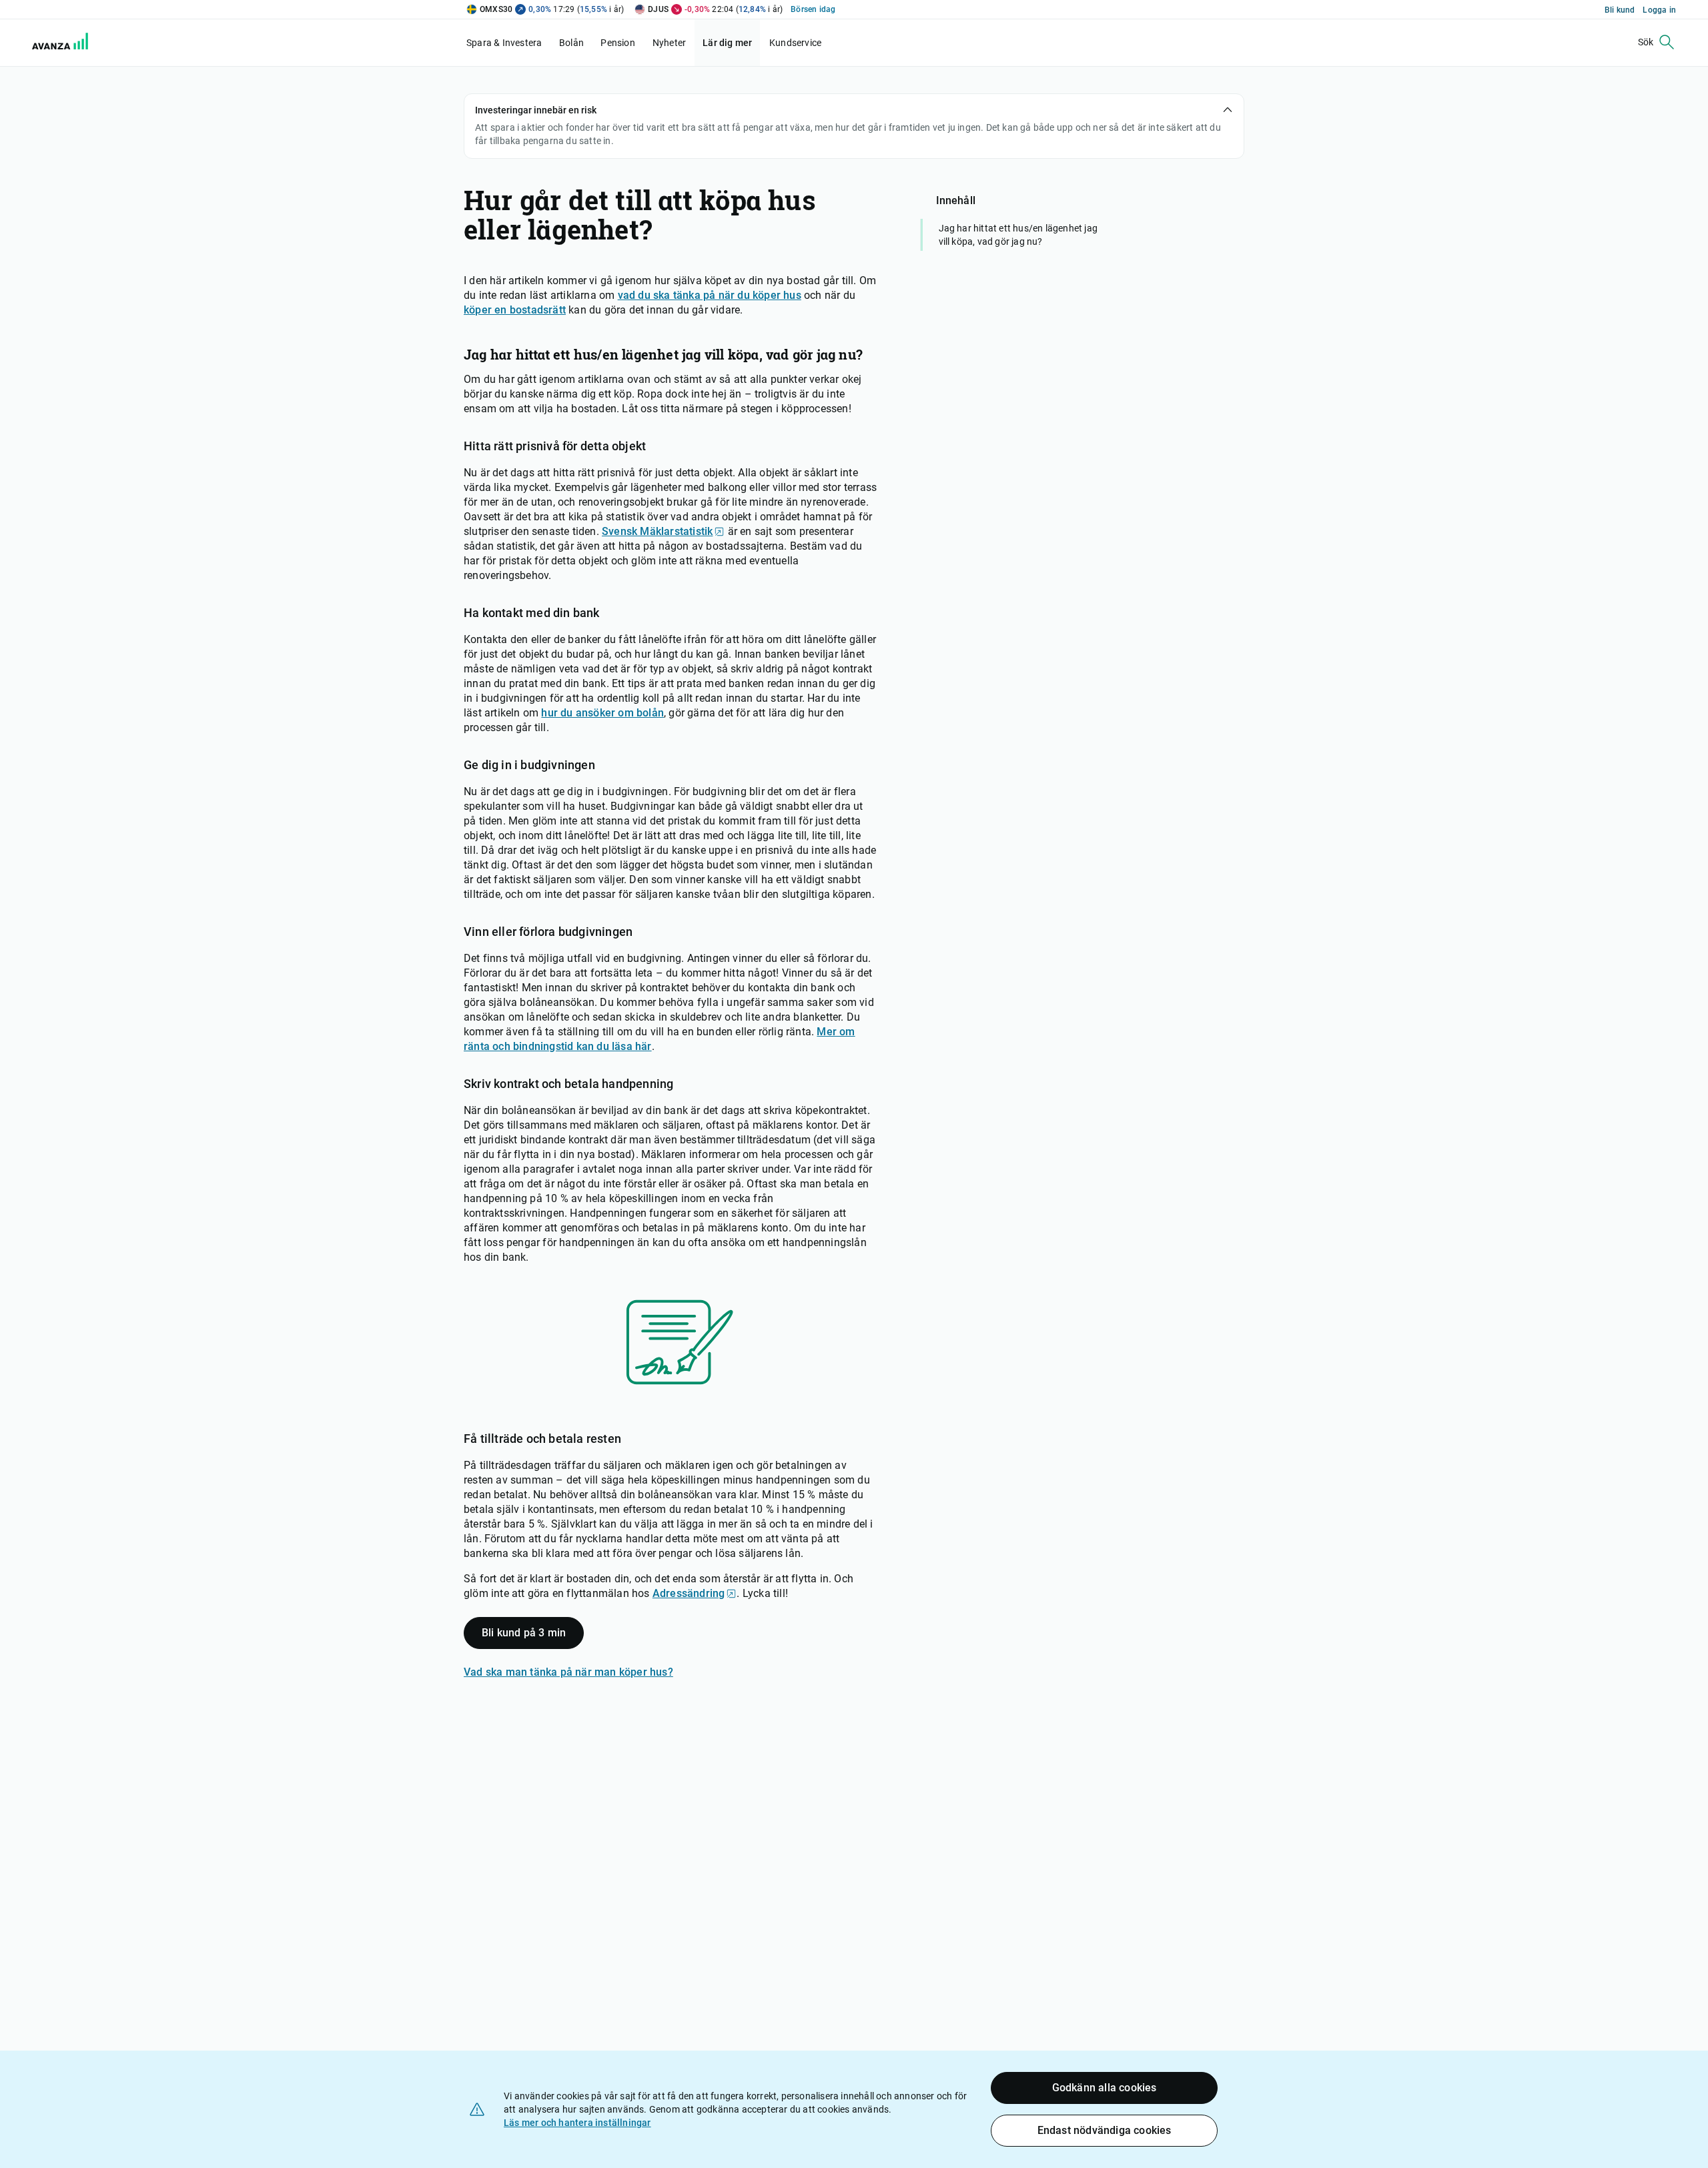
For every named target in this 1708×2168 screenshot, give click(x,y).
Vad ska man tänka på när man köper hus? (568, 1672)
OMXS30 (496, 9)
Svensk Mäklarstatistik (657, 531)
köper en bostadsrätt (515, 310)
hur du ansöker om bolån (602, 713)
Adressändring (689, 1593)
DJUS (658, 9)
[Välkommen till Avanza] (52, 43)
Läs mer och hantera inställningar (577, 2123)
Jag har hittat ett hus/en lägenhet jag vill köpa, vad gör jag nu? (1018, 235)
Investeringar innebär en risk (536, 110)
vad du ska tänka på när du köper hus (710, 295)
